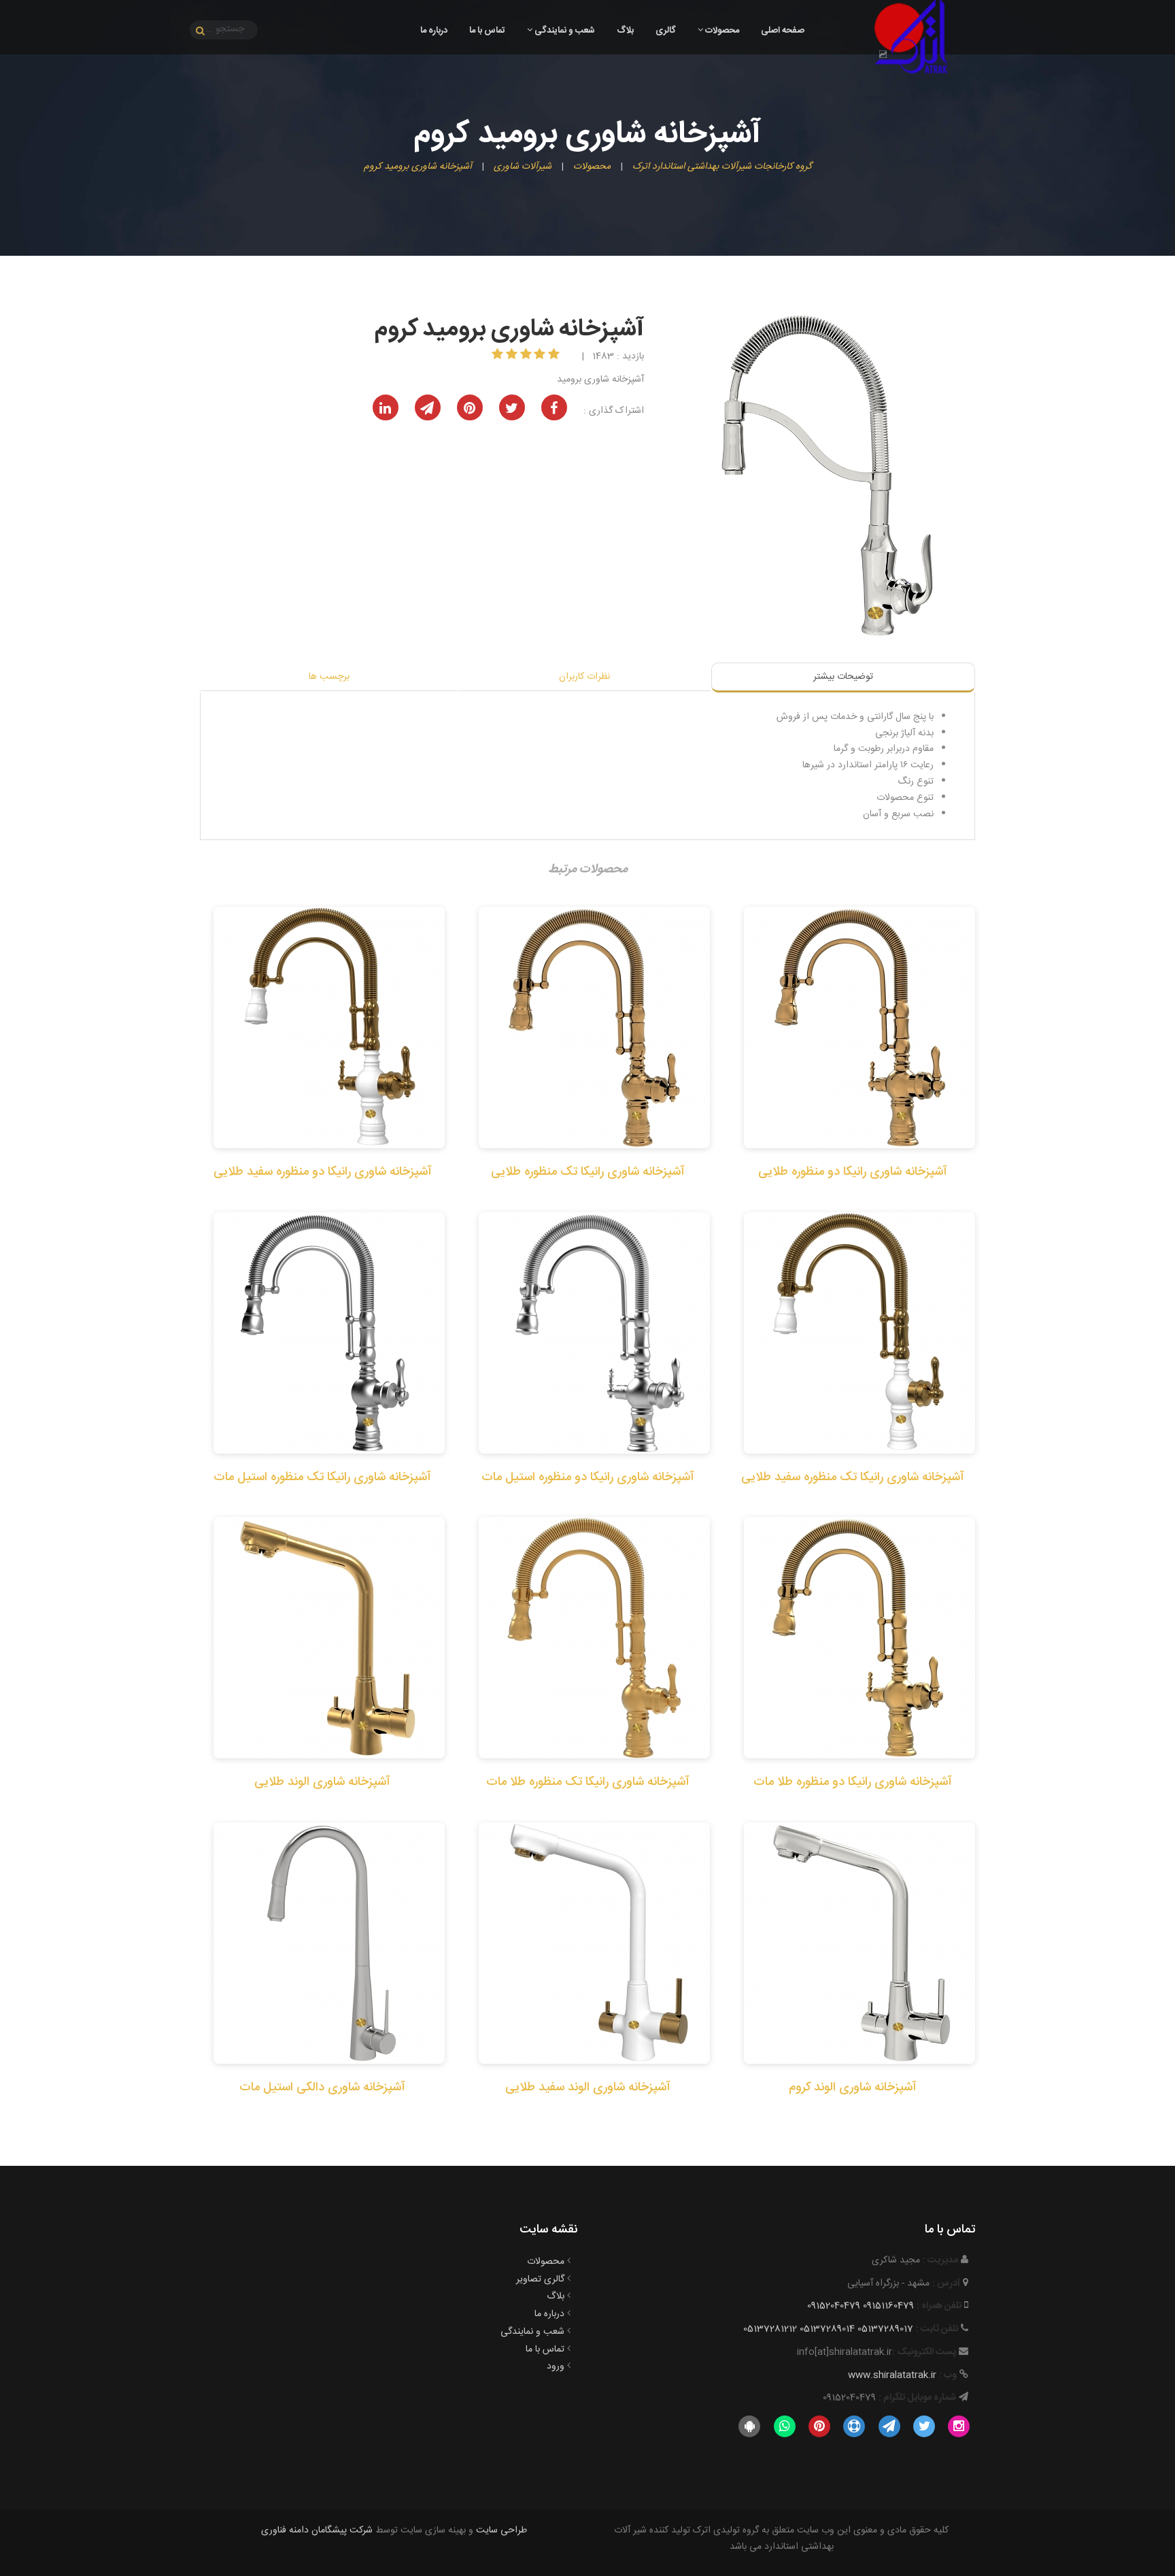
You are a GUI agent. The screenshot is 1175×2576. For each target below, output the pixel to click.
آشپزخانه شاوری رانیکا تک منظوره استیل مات (322, 1477)
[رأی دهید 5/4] (513, 356)
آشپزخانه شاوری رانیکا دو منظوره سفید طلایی (323, 1172)
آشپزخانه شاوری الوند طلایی (322, 1782)
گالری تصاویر (540, 2279)
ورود (556, 2366)
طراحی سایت (501, 2530)
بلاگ (625, 31)
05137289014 (827, 2329)
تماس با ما (487, 31)
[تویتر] (924, 2427)
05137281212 (770, 2329)
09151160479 (888, 2306)
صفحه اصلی (783, 31)
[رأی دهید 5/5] (499, 356)
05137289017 (885, 2329)
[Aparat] (854, 2427)
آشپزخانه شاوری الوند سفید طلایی (588, 2088)
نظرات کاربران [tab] (584, 677)
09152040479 (834, 2306)
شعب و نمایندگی (564, 31)
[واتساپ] (784, 2427)
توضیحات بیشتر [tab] (843, 677)
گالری (666, 31)
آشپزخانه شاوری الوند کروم (853, 2088)
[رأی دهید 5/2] (541, 356)
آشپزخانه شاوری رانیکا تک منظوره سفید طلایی (853, 1477)
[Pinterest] (819, 2427)
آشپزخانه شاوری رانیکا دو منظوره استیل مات (588, 1477)
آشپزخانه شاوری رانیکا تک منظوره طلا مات (588, 1782)
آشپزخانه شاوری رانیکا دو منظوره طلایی (853, 1172)
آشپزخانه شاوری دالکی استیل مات (322, 2088)
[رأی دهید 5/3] (527, 356)
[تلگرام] (889, 2427)
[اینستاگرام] (959, 2427)
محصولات (721, 31)
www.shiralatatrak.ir (892, 2375)
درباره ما (434, 31)
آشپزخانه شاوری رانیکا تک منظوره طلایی (588, 1172)
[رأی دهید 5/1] (555, 356)
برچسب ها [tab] (329, 677)
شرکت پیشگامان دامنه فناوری (317, 2530)
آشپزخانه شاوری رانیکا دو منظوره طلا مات (853, 1782)
